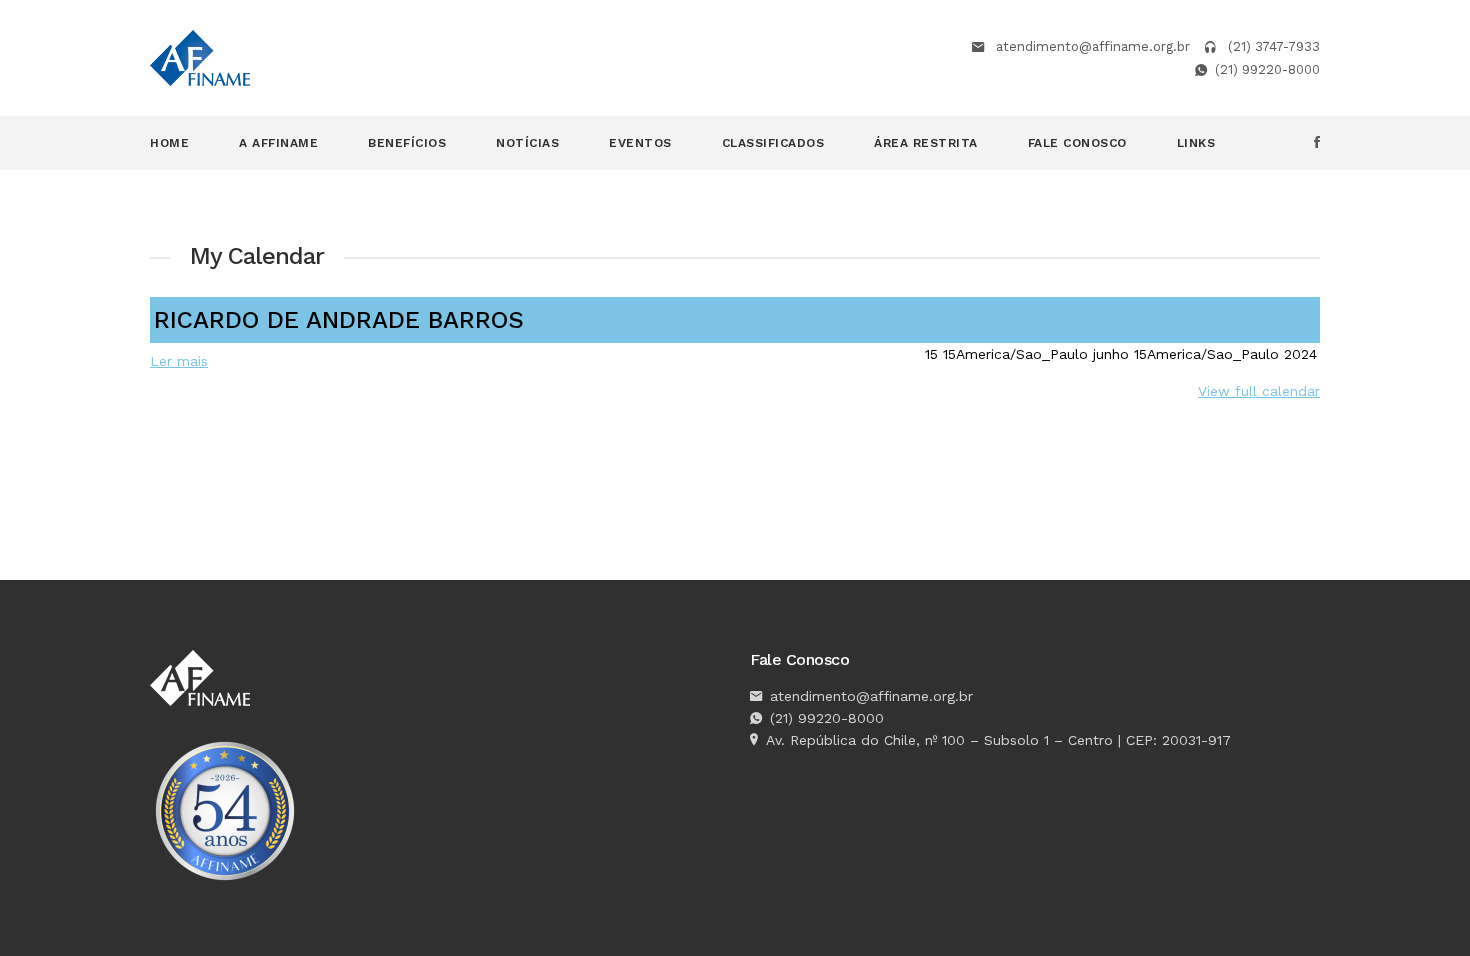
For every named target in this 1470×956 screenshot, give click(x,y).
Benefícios (407, 143)
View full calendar (1259, 391)
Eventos (640, 143)
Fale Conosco (1077, 143)
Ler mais (179, 361)
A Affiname (278, 143)
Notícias (527, 143)
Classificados (773, 143)
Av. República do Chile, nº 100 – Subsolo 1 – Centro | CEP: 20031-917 (998, 740)
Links (1196, 143)
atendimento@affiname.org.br (1093, 46)
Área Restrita (926, 143)
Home (169, 143)
